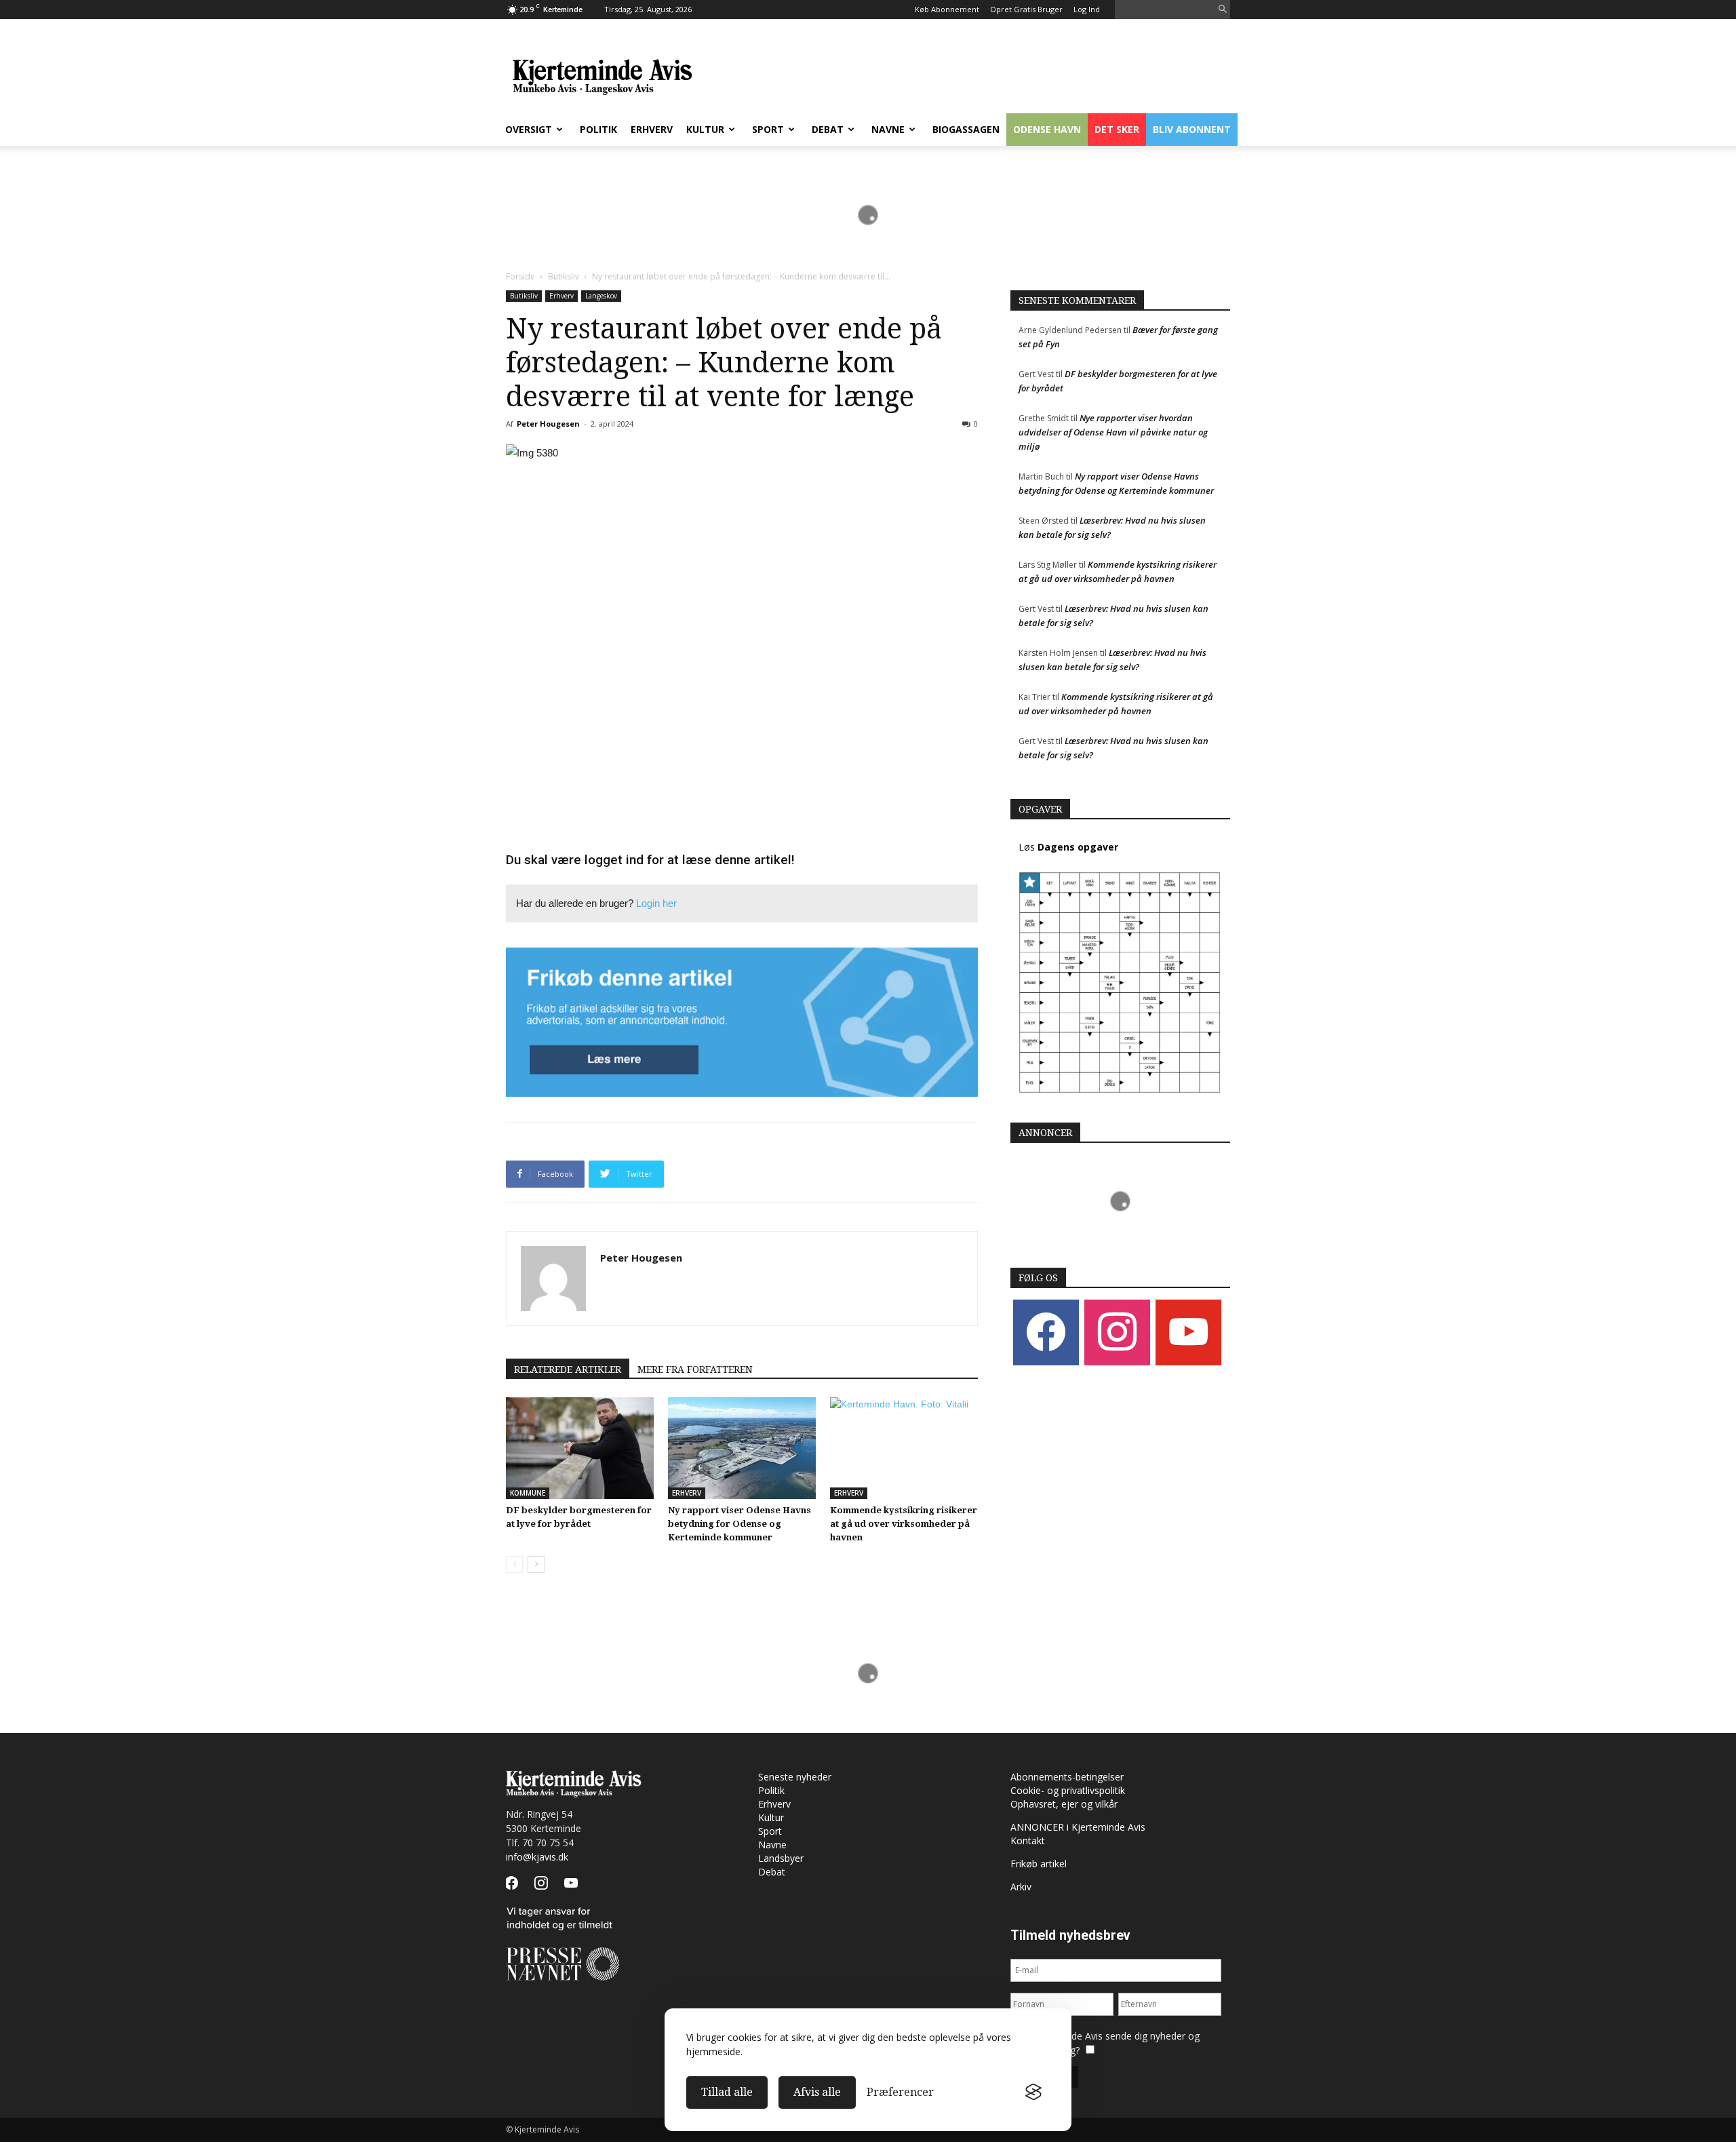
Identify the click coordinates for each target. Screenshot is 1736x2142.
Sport (768, 129)
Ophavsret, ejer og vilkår (1064, 1804)
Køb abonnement (947, 9)
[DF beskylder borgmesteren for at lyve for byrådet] (580, 1448)
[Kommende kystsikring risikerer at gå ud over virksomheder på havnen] (904, 1448)
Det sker (1117, 129)
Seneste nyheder (795, 1777)
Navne (888, 129)
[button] (1223, 10)
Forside (520, 276)
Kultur (705, 129)
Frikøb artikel (1039, 1864)
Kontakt (1028, 1841)
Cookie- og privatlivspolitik (1068, 1790)
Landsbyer (781, 1858)
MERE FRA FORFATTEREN (695, 1369)
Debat (828, 129)
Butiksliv (564, 276)
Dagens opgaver (1078, 847)
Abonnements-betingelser (1067, 1777)
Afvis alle (817, 2092)
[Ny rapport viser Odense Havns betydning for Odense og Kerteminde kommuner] (742, 1448)
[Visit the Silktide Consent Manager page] (1033, 2092)
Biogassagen (966, 129)
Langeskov (601, 296)
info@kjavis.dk (537, 1857)
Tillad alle (727, 2092)
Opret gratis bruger (1026, 9)
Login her (656, 903)
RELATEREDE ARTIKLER (568, 1369)
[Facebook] (1046, 1332)
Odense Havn (1047, 129)
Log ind (1087, 9)
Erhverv (652, 129)
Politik (598, 129)
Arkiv (1021, 1887)
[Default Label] (1188, 1332)
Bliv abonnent (1192, 129)
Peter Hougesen (548, 424)
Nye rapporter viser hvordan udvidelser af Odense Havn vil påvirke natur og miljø (1113, 432)
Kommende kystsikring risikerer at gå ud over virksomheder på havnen (904, 1524)
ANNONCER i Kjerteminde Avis (1078, 1827)
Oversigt (529, 129)
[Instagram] (1117, 1332)
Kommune (528, 1493)
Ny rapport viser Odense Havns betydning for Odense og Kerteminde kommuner (739, 1524)
